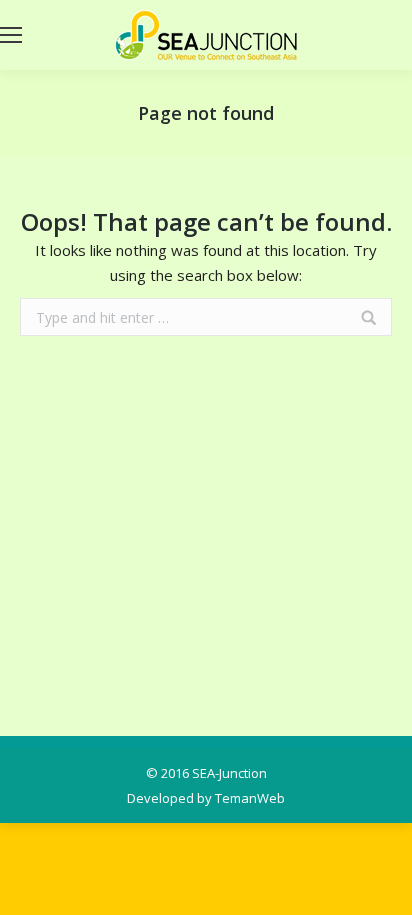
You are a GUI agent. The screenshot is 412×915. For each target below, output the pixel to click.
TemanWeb (250, 798)
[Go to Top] (380, 883)
